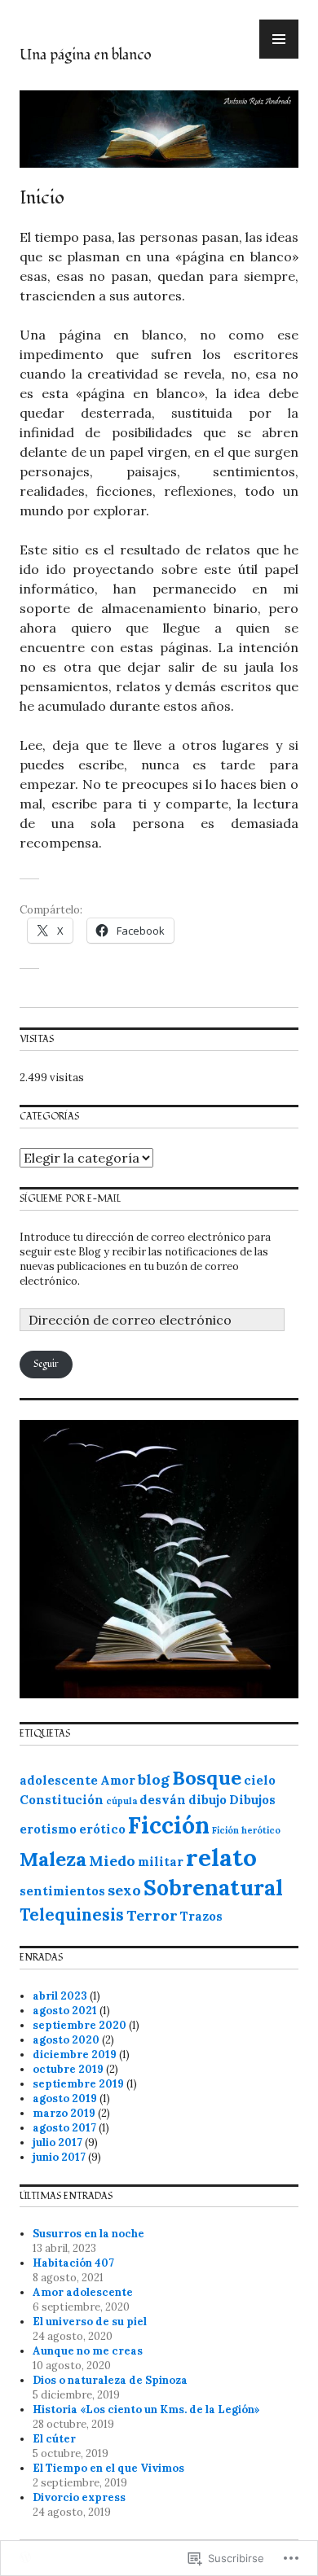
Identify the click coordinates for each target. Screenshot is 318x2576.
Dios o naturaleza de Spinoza (110, 2380)
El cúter (54, 2439)
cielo (260, 1780)
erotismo (48, 1829)
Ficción (169, 1825)
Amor (118, 1780)
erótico (102, 1829)
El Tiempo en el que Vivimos (108, 2468)
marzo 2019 (64, 2113)
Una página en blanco (86, 55)
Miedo (112, 1861)
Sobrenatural (213, 1888)
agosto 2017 (64, 2128)
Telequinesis (72, 1915)
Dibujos (252, 1800)
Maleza (53, 1859)
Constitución (62, 1800)
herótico (261, 1830)
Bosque (207, 1778)
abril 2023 (60, 1996)
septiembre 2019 (78, 2084)
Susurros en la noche (88, 2234)
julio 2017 (57, 2142)
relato (221, 1857)
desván (163, 1800)
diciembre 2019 (75, 2055)
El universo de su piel (90, 2322)
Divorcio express (79, 2497)
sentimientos (62, 1891)
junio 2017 (59, 2157)
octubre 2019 (68, 2069)
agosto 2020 (66, 2040)
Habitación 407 (73, 2263)
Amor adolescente (83, 2292)
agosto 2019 (65, 2098)
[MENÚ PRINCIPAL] (279, 39)
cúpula (121, 1801)
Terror (152, 1915)
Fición (225, 1830)
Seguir (46, 1364)
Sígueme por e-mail (71, 1199)
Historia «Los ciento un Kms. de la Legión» (146, 2410)
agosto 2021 (65, 2011)
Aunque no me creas (88, 2351)
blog (154, 1779)
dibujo (208, 1800)
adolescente (59, 1780)
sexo (124, 1890)
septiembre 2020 (79, 2025)
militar (161, 1862)
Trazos (201, 1916)
